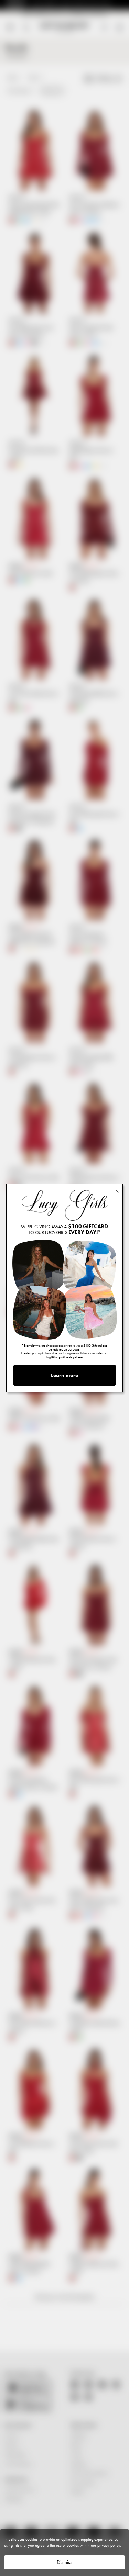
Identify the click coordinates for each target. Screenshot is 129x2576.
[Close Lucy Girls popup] (117, 1191)
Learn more (64, 1375)
